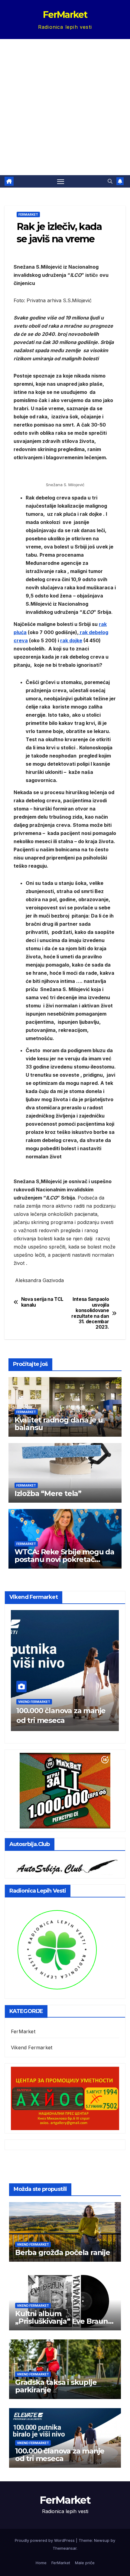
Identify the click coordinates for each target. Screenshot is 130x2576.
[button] (110, 181)
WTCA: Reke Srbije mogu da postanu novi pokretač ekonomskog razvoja (64, 1559)
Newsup (102, 2540)
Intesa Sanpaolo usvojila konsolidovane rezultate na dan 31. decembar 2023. (90, 1313)
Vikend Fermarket (34, 1702)
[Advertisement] (65, 107)
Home (41, 2563)
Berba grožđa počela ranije (63, 2252)
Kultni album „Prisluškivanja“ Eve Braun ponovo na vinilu (62, 2321)
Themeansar (65, 2548)
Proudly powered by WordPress (45, 2540)
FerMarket (65, 15)
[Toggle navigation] (61, 182)
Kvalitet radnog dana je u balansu (59, 1424)
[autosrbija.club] (65, 1865)
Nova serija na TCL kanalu (42, 1302)
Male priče (85, 2563)
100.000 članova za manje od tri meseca (60, 2455)
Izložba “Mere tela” (48, 1493)
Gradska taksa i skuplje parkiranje (56, 2386)
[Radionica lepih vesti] (57, 1949)
